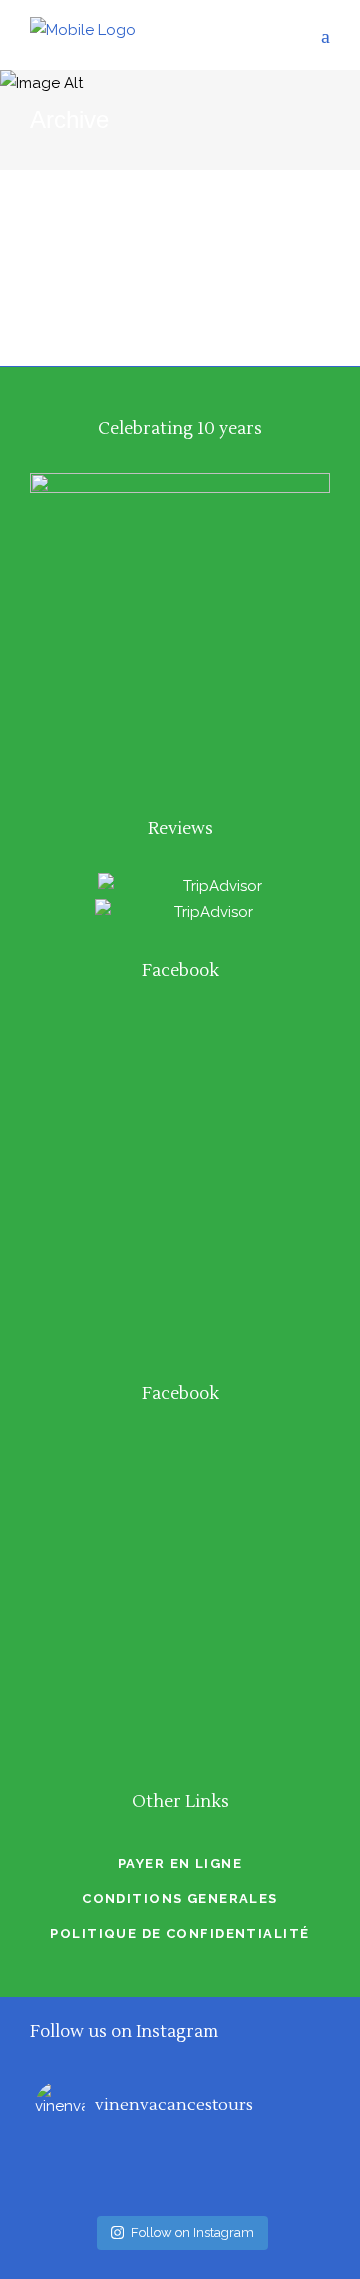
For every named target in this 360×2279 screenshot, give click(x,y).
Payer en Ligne (180, 1863)
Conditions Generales (180, 1898)
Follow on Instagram (192, 2232)
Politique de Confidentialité (179, 1933)
